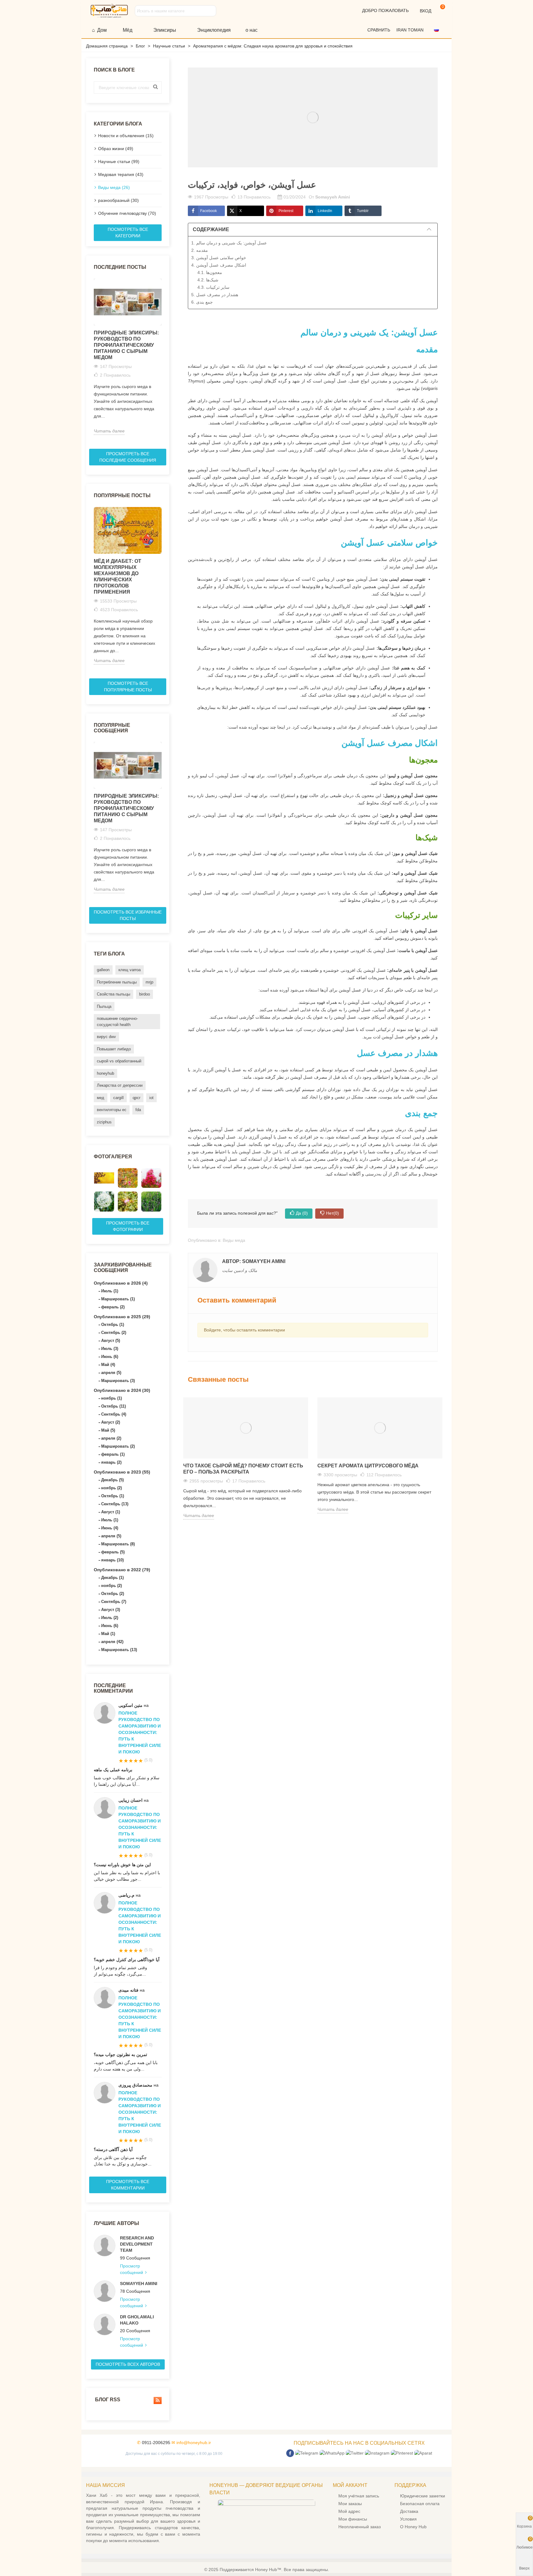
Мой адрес (349, 2511)
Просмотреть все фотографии (128, 1226)
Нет (333, 1213)
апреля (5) (111, 1373)
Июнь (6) (110, 1357)
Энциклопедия (214, 30)
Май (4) (108, 1365)
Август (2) (111, 1422)
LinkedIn (325, 211)
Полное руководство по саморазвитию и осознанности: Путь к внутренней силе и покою (140, 1732)
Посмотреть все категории (128, 233)
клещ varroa (130, 970)
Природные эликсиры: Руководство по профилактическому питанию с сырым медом (126, 345)
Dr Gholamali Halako (137, 2320)
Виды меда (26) (114, 187)
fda (138, 1110)
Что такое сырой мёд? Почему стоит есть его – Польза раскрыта (243, 1469)
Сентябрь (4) (114, 1414)
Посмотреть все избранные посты (128, 915)
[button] (439, 30)
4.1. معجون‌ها (210, 272)
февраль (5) (113, 1552)
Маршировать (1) (118, 1299)
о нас (252, 30)
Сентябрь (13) (115, 1504)
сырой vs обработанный (119, 1061)
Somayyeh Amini (139, 2284)
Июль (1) (110, 1291)
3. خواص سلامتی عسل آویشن (219, 258)
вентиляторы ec (112, 1110)
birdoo (145, 994)
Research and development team (137, 2244)
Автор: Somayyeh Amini (254, 1261)
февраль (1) (113, 1454)
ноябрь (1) (112, 1398)
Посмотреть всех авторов (128, 2364)
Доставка (409, 2511)
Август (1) (111, 1512)
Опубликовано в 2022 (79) (122, 1570)
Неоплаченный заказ (359, 2527)
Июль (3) (110, 1349)
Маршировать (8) (118, 1544)
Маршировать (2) (118, 1446)
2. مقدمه (200, 250)
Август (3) (111, 1610)
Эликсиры (165, 30)
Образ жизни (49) (116, 149)
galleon (103, 970)
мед (101, 1098)
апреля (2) (111, 1438)
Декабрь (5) (112, 1480)
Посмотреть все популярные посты (128, 687)
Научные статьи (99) (119, 162)
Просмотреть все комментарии (128, 2185)
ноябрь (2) (112, 1488)
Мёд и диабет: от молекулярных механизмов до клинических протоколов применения (118, 577)
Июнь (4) (110, 1528)
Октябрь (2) (113, 1594)
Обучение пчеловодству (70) (127, 213)
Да (302, 1213)
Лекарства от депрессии (120, 1085)
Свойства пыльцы (114, 994)
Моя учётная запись (359, 2496)
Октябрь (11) (114, 1406)
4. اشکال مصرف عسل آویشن (219, 265)
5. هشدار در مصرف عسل (215, 295)
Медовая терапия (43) (121, 174)
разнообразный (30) (118, 200)
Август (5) (111, 1341)
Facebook (209, 211)
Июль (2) (110, 1618)
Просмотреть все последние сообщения (128, 457)
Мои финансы (353, 2519)
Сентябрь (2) (114, 1333)
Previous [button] (90, 361)
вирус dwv (106, 1037)
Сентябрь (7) (114, 1602)
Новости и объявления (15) (126, 136)
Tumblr (363, 211)
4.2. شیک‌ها (208, 280)
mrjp (149, 982)
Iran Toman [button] (411, 30)
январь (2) (111, 1462)
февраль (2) (113, 1307)
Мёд (128, 30)
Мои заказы (350, 2504)
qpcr (136, 1098)
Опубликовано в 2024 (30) (122, 1390)
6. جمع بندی (202, 302)
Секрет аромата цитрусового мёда (368, 1466)
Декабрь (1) (112, 1578)
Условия (408, 2519)
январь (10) (112, 1560)
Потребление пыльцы (117, 982)
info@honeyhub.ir (194, 2443)
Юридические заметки (423, 2496)
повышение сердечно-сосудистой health (117, 1022)
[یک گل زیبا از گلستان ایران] (151, 1178)
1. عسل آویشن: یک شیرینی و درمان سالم (229, 243)
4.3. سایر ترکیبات (213, 287)
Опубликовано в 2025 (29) (122, 1317)
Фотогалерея (113, 1157)
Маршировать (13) (119, 1650)
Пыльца (104, 1006)
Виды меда (234, 1240)
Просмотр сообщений (132, 2269)
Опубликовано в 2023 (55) (122, 1472)
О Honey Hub (413, 2527)
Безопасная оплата (420, 2504)
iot (151, 1098)
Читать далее (109, 431)
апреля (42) (112, 1642)
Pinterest (286, 211)
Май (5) (108, 1430)
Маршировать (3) (118, 1381)
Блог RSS (107, 2400)
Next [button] (165, 361)
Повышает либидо (114, 1049)
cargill (118, 1098)
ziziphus (104, 1122)
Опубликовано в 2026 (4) (121, 1283)
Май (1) (108, 1634)
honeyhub (105, 1073)
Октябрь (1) (113, 1325)
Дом (102, 30)
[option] (128, 357)
